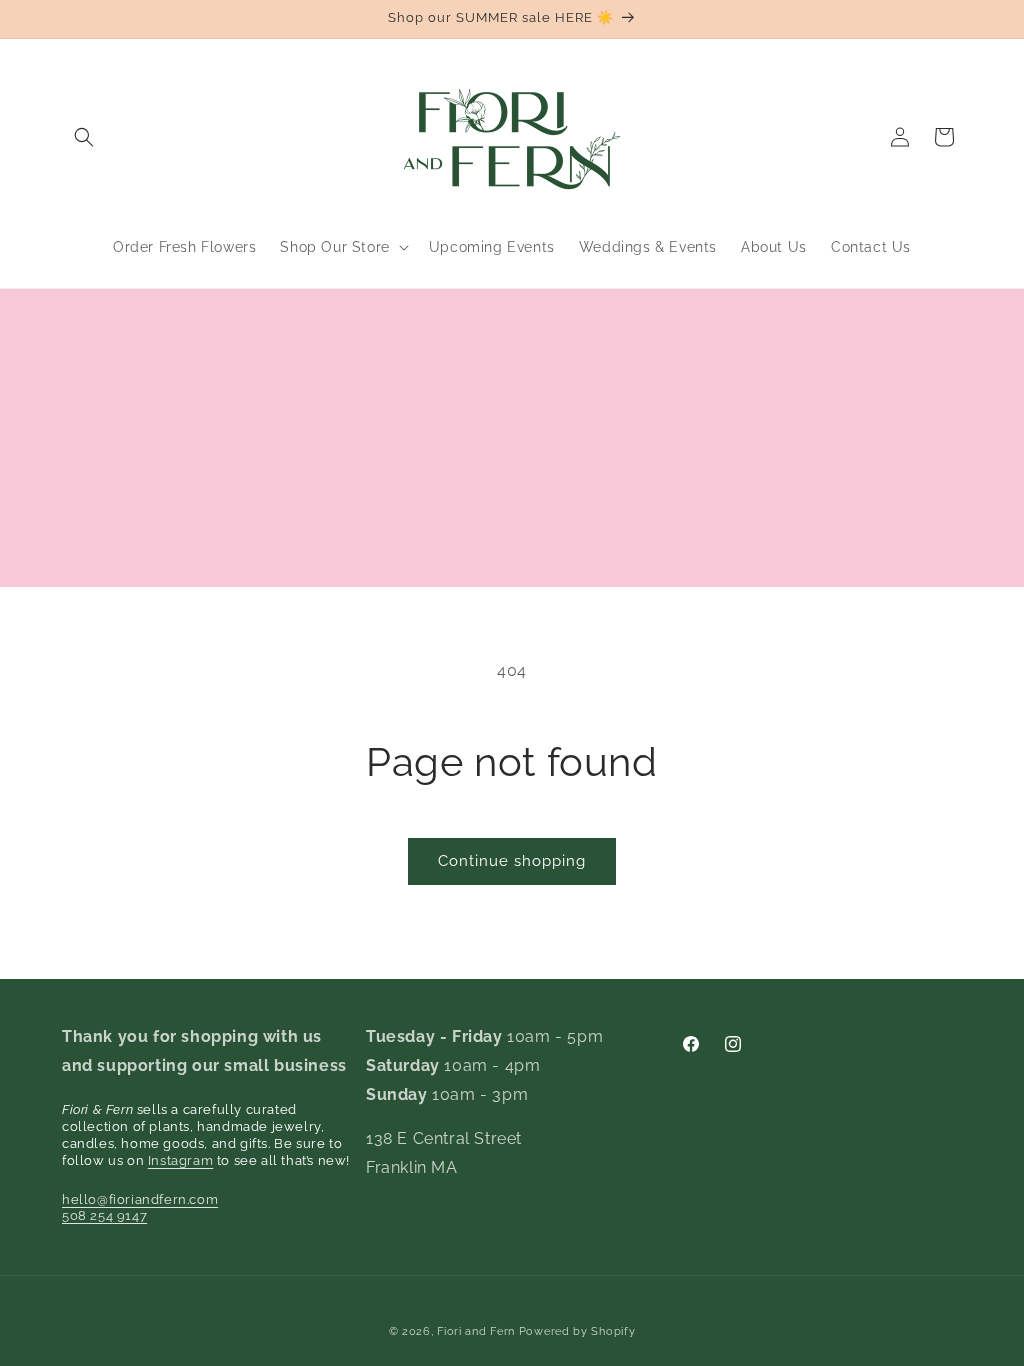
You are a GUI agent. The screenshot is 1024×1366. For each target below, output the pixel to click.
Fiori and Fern (476, 1331)
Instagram (180, 1160)
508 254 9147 (104, 1215)
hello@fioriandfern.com (140, 1199)
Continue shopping (512, 861)
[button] (84, 137)
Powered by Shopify (577, 1331)
